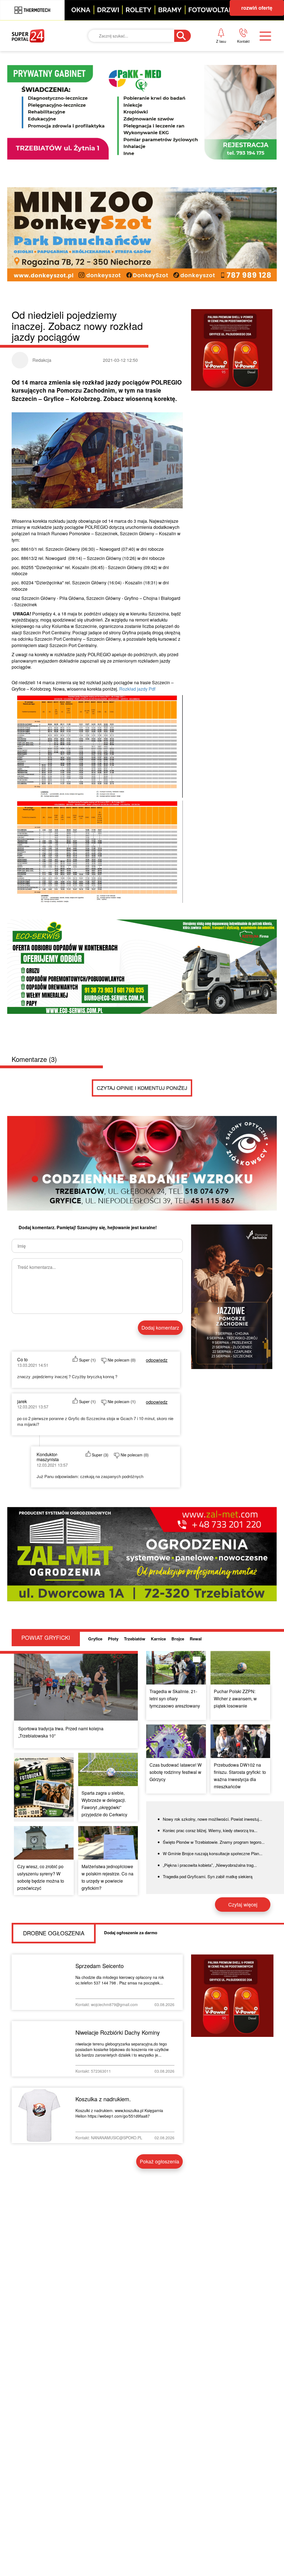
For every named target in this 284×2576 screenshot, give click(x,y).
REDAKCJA (222, 81)
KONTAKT (220, 62)
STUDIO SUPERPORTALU (140, 150)
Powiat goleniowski (138, 104)
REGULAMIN (224, 100)
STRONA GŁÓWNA (53, 62)
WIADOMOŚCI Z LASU (147, 127)
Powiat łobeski (142, 81)
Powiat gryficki (143, 62)
